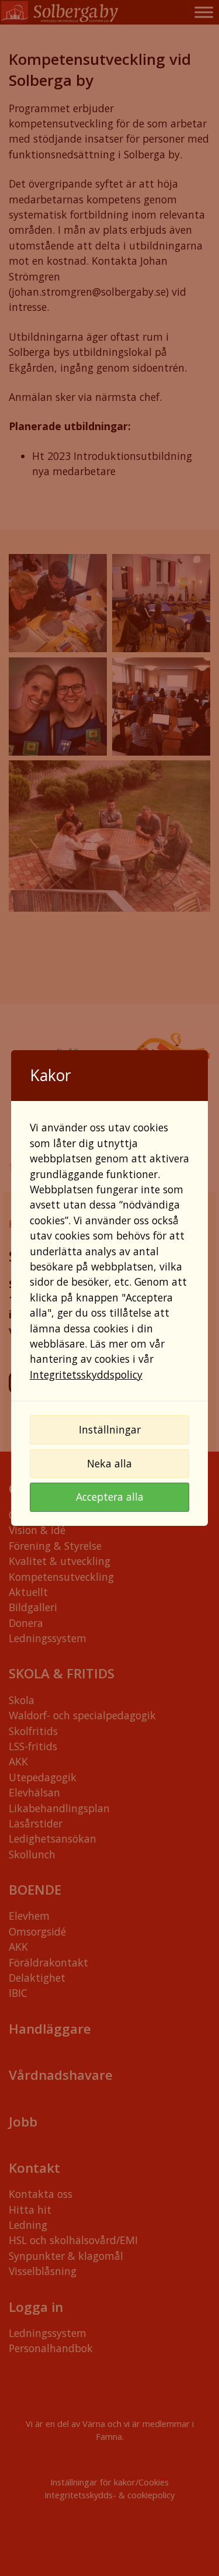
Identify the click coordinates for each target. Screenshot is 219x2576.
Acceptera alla (110, 1497)
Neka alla (109, 1463)
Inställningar (110, 1429)
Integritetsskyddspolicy (86, 1374)
